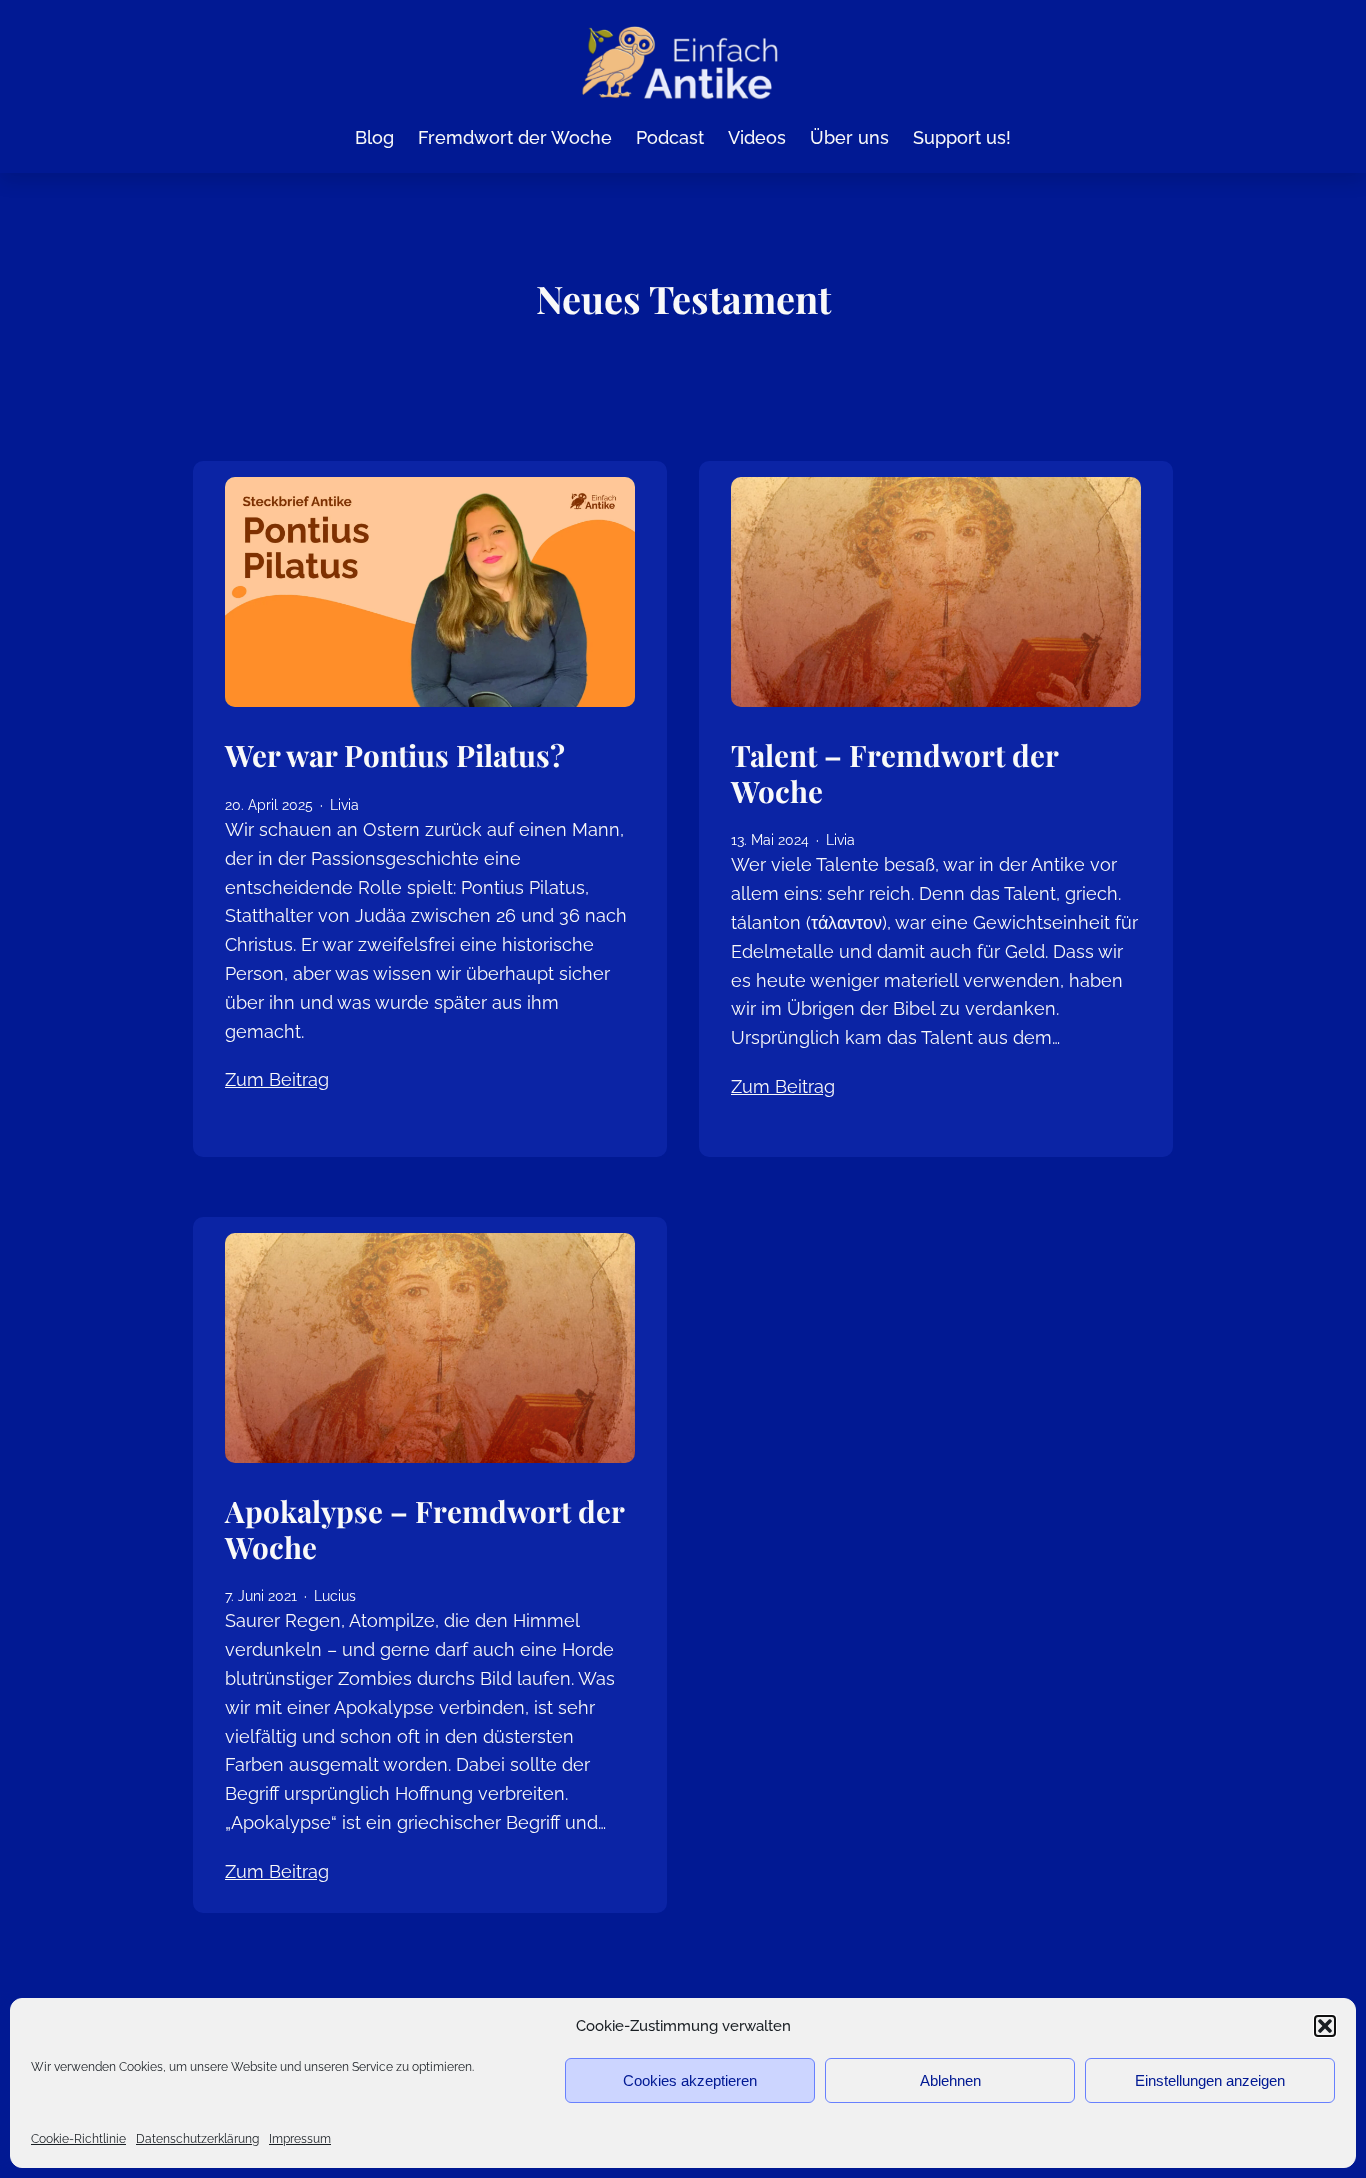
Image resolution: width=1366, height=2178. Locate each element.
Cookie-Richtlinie (78, 2139)
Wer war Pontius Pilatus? (395, 755)
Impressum (300, 2139)
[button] (1325, 2026)
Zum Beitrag (277, 1079)
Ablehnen (950, 2080)
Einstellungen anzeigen (1210, 2080)
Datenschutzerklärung (197, 2139)
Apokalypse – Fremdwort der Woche (424, 1528)
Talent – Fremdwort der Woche (894, 772)
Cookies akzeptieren (690, 2080)
